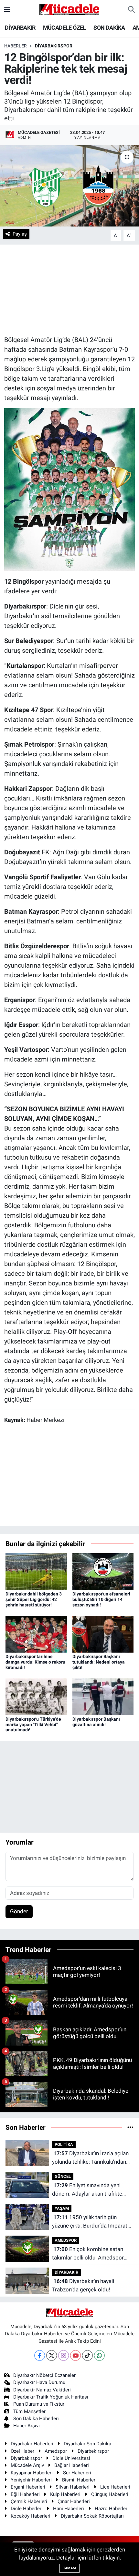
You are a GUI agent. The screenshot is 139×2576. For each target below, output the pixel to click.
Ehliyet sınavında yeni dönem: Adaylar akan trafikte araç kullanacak (87, 2190)
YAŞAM (62, 2208)
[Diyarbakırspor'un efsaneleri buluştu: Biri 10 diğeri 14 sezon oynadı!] (103, 1571)
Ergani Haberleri (28, 2487)
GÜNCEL (63, 2176)
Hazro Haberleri (112, 2509)
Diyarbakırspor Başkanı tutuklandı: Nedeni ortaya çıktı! (99, 1662)
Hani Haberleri (69, 2509)
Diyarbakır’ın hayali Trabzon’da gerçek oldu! (83, 2285)
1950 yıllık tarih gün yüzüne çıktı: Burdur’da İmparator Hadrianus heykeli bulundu (92, 2222)
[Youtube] (75, 2355)
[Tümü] (130, 2127)
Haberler (16, 46)
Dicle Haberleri (27, 2509)
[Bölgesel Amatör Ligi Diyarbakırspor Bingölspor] (70, 489)
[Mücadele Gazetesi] (69, 9)
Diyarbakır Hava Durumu (39, 2382)
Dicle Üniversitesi (71, 2458)
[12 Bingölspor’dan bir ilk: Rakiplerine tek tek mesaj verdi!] (69, 186)
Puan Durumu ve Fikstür (39, 2404)
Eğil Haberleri (25, 2494)
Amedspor (56, 2451)
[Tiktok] (87, 2355)
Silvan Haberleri (73, 2487)
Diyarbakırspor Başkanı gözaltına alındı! (96, 1722)
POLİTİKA (64, 2144)
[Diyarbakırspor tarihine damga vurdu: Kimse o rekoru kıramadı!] (36, 1634)
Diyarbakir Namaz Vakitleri (42, 2390)
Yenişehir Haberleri (31, 2480)
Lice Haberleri (115, 2487)
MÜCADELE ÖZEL (64, 28)
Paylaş (20, 234)
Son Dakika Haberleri (36, 2419)
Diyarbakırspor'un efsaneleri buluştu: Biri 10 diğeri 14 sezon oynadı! (101, 1599)
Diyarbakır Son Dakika (87, 2444)
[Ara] (131, 10)
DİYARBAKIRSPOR (54, 46)
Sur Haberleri (77, 2473)
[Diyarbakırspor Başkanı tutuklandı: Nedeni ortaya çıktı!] (103, 1634)
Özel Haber (22, 2451)
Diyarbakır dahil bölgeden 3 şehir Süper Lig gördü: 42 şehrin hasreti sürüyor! (34, 1599)
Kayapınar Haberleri (32, 2473)
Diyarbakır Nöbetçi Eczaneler (44, 2375)
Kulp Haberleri (65, 2494)
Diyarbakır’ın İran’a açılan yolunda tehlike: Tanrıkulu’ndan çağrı (90, 2158)
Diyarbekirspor (93, 2451)
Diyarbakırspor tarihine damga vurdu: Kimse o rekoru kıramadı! (35, 1662)
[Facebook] (40, 2355)
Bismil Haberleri (79, 2480)
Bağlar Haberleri (72, 2465)
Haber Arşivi (27, 2426)
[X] (52, 2355)
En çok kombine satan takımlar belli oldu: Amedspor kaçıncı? (88, 2254)
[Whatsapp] (99, 2355)
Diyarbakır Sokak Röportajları (92, 2516)
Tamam (69, 2568)
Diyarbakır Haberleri (32, 2444)
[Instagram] (64, 2355)
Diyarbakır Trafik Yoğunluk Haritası (51, 2397)
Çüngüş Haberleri (110, 2494)
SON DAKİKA (109, 28)
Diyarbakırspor (26, 2458)
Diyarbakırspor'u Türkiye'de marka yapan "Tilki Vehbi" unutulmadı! (33, 1725)
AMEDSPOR (66, 2240)
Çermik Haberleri (29, 2501)
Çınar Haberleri (74, 2501)
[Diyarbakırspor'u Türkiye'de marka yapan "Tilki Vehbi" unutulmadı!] (36, 1696)
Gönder (19, 1911)
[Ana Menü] (7, 9)
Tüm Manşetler (29, 2411)
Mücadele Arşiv (27, 2465)
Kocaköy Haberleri (31, 2516)
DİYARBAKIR (20, 28)
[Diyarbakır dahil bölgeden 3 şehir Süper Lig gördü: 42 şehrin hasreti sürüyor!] (36, 1571)
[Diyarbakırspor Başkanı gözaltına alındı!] (103, 1696)
